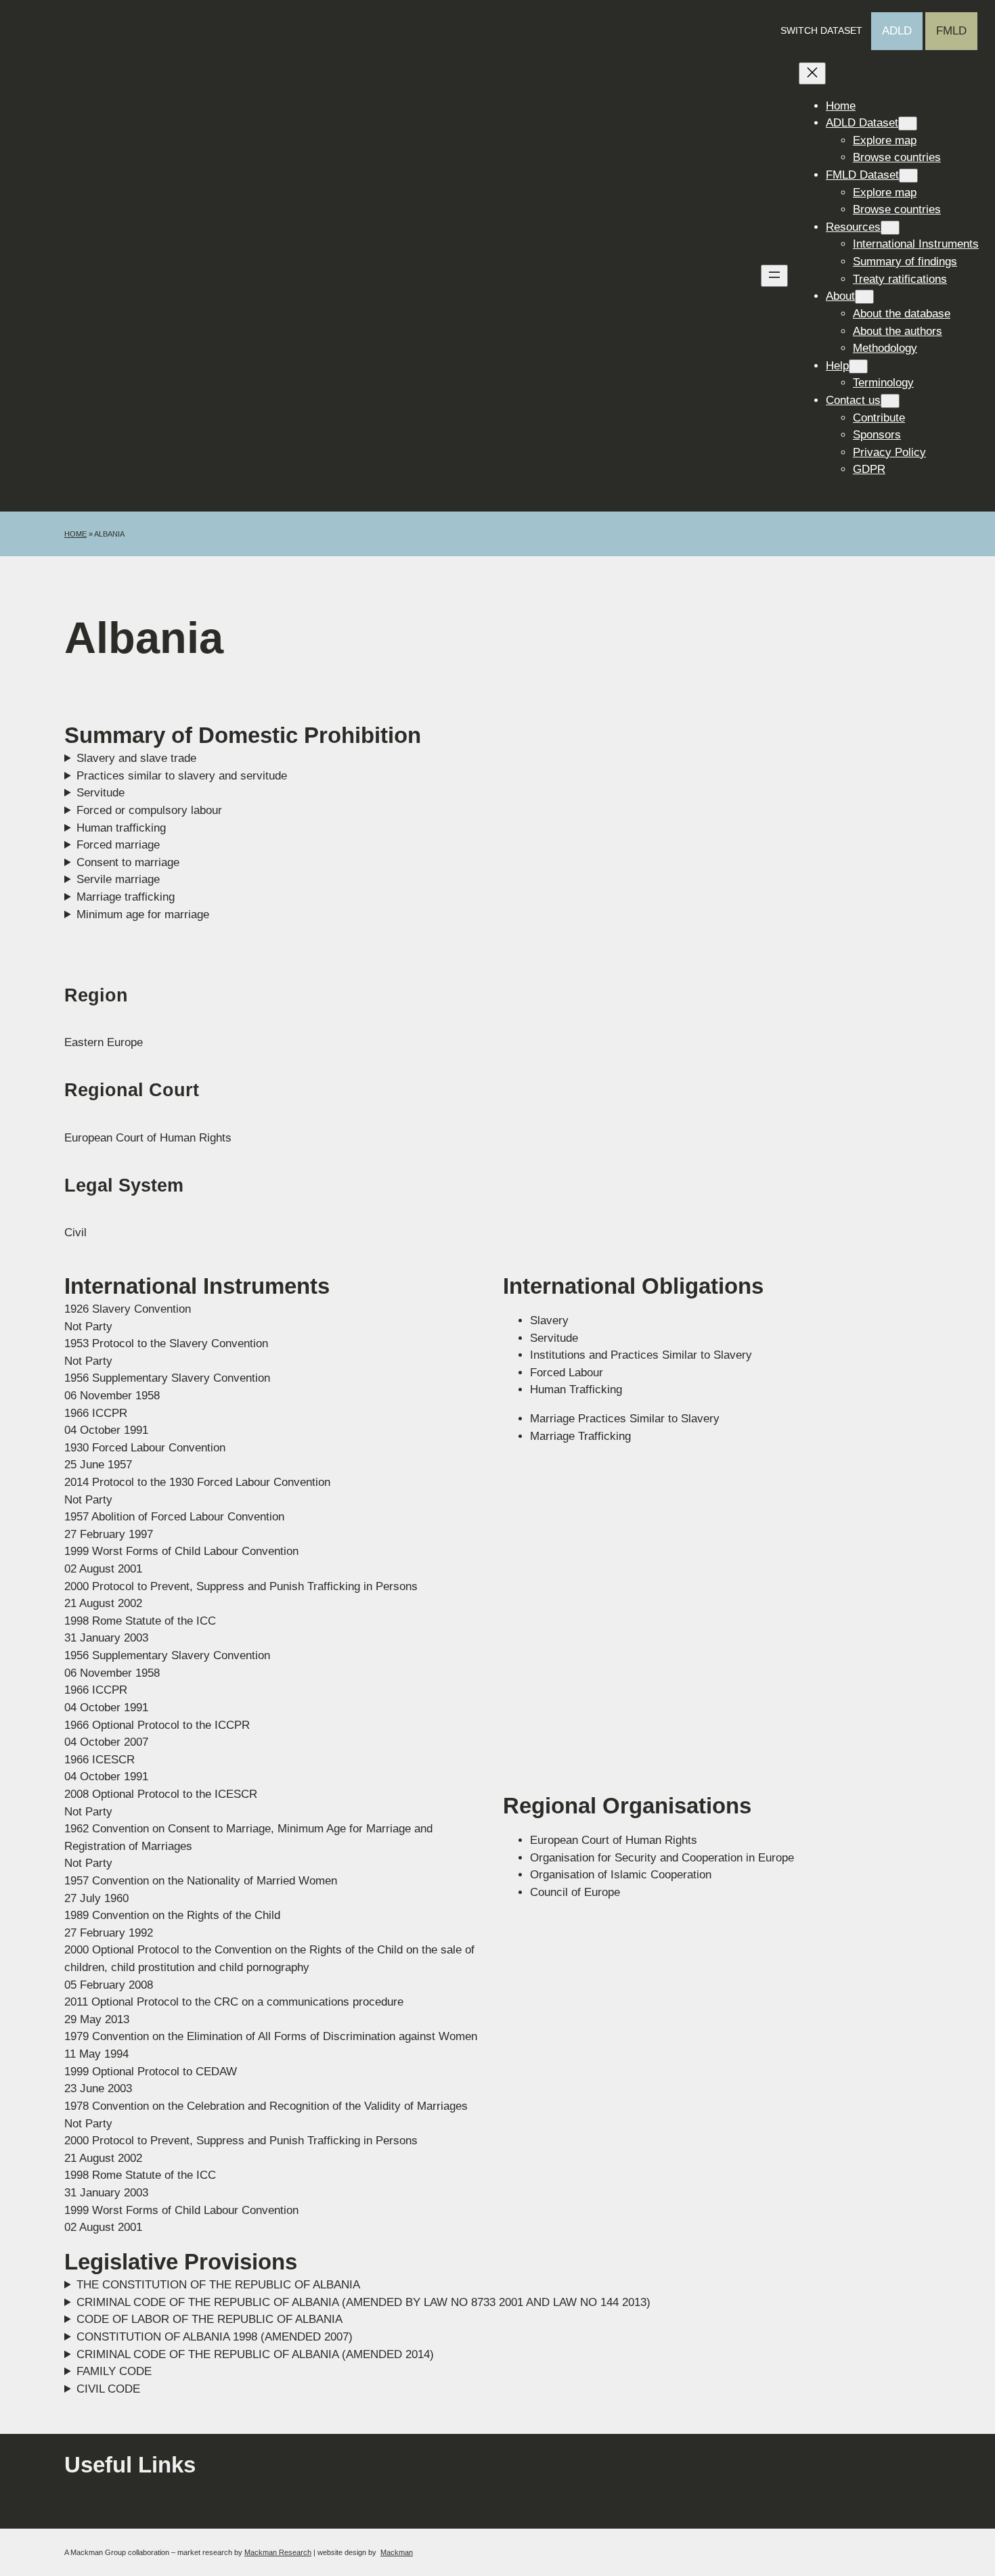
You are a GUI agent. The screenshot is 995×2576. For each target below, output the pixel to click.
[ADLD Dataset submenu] (908, 123)
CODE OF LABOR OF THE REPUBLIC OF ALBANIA (209, 2319)
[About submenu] (864, 297)
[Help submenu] (858, 366)
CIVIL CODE (108, 2389)
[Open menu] (774, 276)
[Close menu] (812, 73)
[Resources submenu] (890, 228)
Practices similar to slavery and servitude (182, 776)
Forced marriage (118, 845)
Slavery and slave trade (136, 758)
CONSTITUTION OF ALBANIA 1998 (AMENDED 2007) (215, 2337)
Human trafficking (121, 828)
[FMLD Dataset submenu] (908, 176)
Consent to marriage (128, 862)
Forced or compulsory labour (149, 810)
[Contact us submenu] (890, 401)
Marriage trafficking (126, 897)
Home (75, 534)
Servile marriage (118, 879)
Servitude (101, 793)
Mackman (397, 2552)
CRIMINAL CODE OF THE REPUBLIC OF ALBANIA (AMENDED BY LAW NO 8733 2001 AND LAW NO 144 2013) (363, 2302)
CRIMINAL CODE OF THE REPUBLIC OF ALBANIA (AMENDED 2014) (255, 2354)
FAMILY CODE (114, 2371)
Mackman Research (278, 2552)
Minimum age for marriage (143, 914)
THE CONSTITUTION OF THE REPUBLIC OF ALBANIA (218, 2285)
